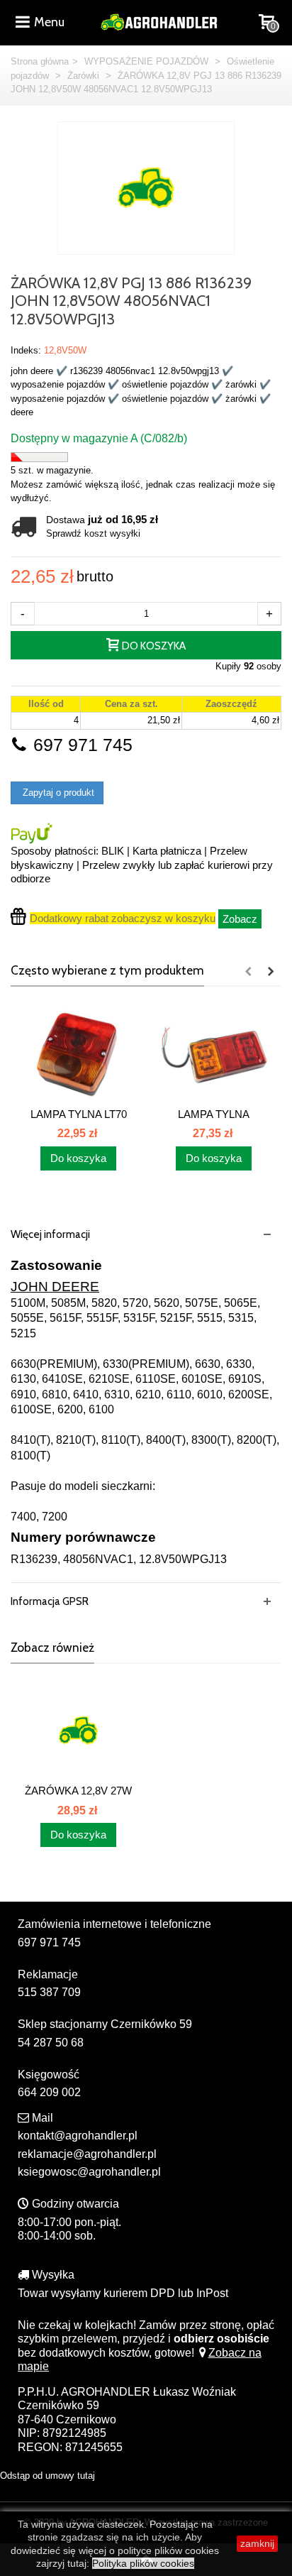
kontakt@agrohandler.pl (78, 2136)
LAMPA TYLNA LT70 (79, 1114)
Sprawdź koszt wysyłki (93, 533)
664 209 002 (49, 2092)
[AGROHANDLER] (159, 21)
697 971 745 (80, 745)
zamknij (257, 2543)
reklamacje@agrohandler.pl (87, 2154)
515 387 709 (49, 1992)
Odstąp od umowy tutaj (47, 2476)
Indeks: (26, 350)
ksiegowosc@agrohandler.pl (89, 2172)
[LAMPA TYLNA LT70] (78, 1053)
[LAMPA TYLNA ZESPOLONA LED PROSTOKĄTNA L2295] (214, 1053)
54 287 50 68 (51, 2043)
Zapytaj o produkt (57, 793)
